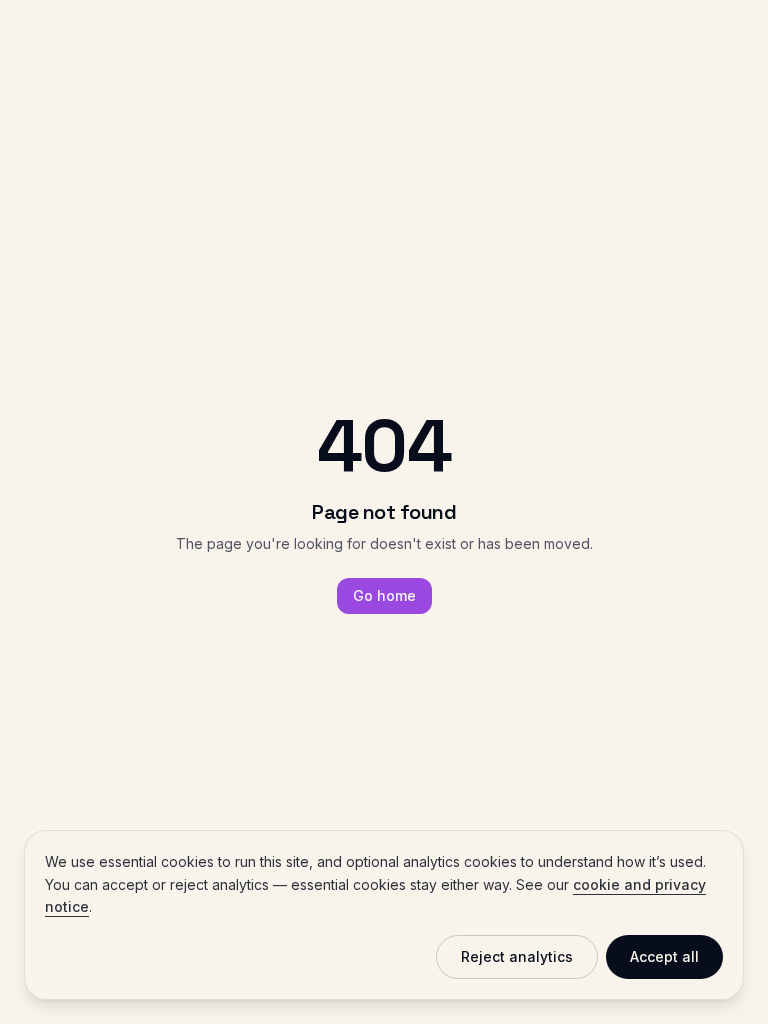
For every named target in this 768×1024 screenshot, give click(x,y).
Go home (384, 595)
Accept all (664, 956)
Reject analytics (517, 956)
